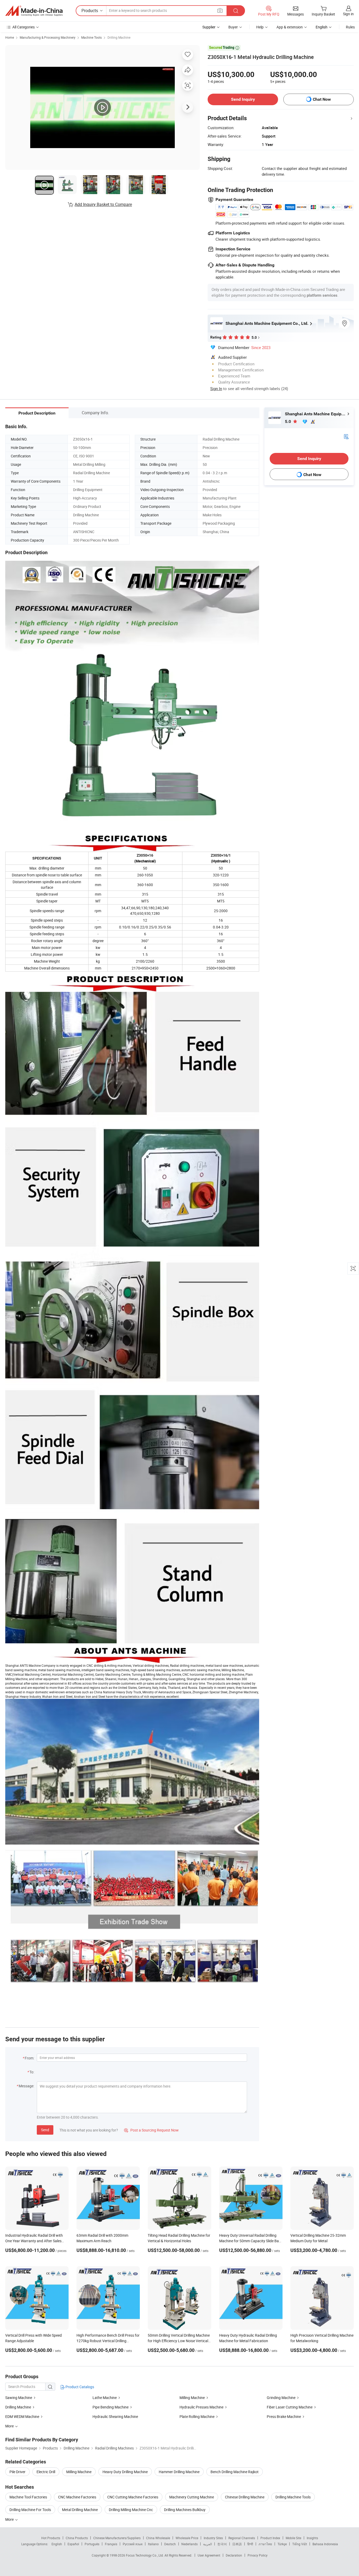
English (57, 2544)
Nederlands (189, 2544)
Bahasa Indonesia (325, 2544)
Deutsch (170, 2544)
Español (73, 2544)
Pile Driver (17, 2472)
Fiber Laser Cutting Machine (290, 2407)
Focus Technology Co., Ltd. (145, 2555)
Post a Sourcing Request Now (151, 2130)
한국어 (222, 2544)
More (10, 2519)
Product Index (270, 2538)
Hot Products (51, 2538)
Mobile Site (293, 2538)
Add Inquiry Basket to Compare (103, 204)
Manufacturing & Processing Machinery (48, 37)
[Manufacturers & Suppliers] (34, 11)
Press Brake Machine (284, 2416)
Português (92, 2544)
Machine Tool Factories (28, 2497)
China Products (77, 2538)
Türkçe (282, 2544)
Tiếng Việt (300, 2544)
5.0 (288, 421)
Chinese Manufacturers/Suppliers (117, 2538)
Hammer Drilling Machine (179, 2472)
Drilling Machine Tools (293, 2497)
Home (10, 37)
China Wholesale (158, 2538)
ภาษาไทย (265, 2544)
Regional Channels (242, 2538)
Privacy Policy (258, 2555)
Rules (350, 27)
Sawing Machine (19, 2398)
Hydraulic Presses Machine (201, 2407)
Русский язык (133, 2544)
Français (111, 2544)
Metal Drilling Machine (80, 2510)
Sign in (348, 14)
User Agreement (209, 2555)
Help (260, 27)
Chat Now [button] (322, 99)
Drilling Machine (119, 37)
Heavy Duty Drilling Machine (125, 2472)
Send (45, 2130)
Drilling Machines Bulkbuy (185, 2510)
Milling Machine (192, 2398)
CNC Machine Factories (77, 2497)
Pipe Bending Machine (111, 2407)
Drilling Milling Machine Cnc (131, 2510)
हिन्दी (250, 2544)
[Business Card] (346, 436)
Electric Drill (46, 2472)
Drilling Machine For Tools (30, 2510)
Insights (312, 2538)
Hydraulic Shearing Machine (115, 2416)
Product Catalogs (79, 2387)
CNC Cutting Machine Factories (133, 2497)
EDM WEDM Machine (22, 2416)
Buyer (233, 27)
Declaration (234, 2555)
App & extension (290, 27)
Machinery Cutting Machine (192, 2497)
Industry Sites (213, 2538)
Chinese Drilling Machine (245, 2497)
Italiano (153, 2544)
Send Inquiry (243, 99)
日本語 (237, 2544)
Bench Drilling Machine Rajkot (235, 2472)
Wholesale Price (187, 2538)
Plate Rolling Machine (197, 2416)
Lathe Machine (105, 2398)
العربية (207, 2544)
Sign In (216, 388)
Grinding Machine (281, 2398)
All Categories (24, 27)
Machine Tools (91, 37)
